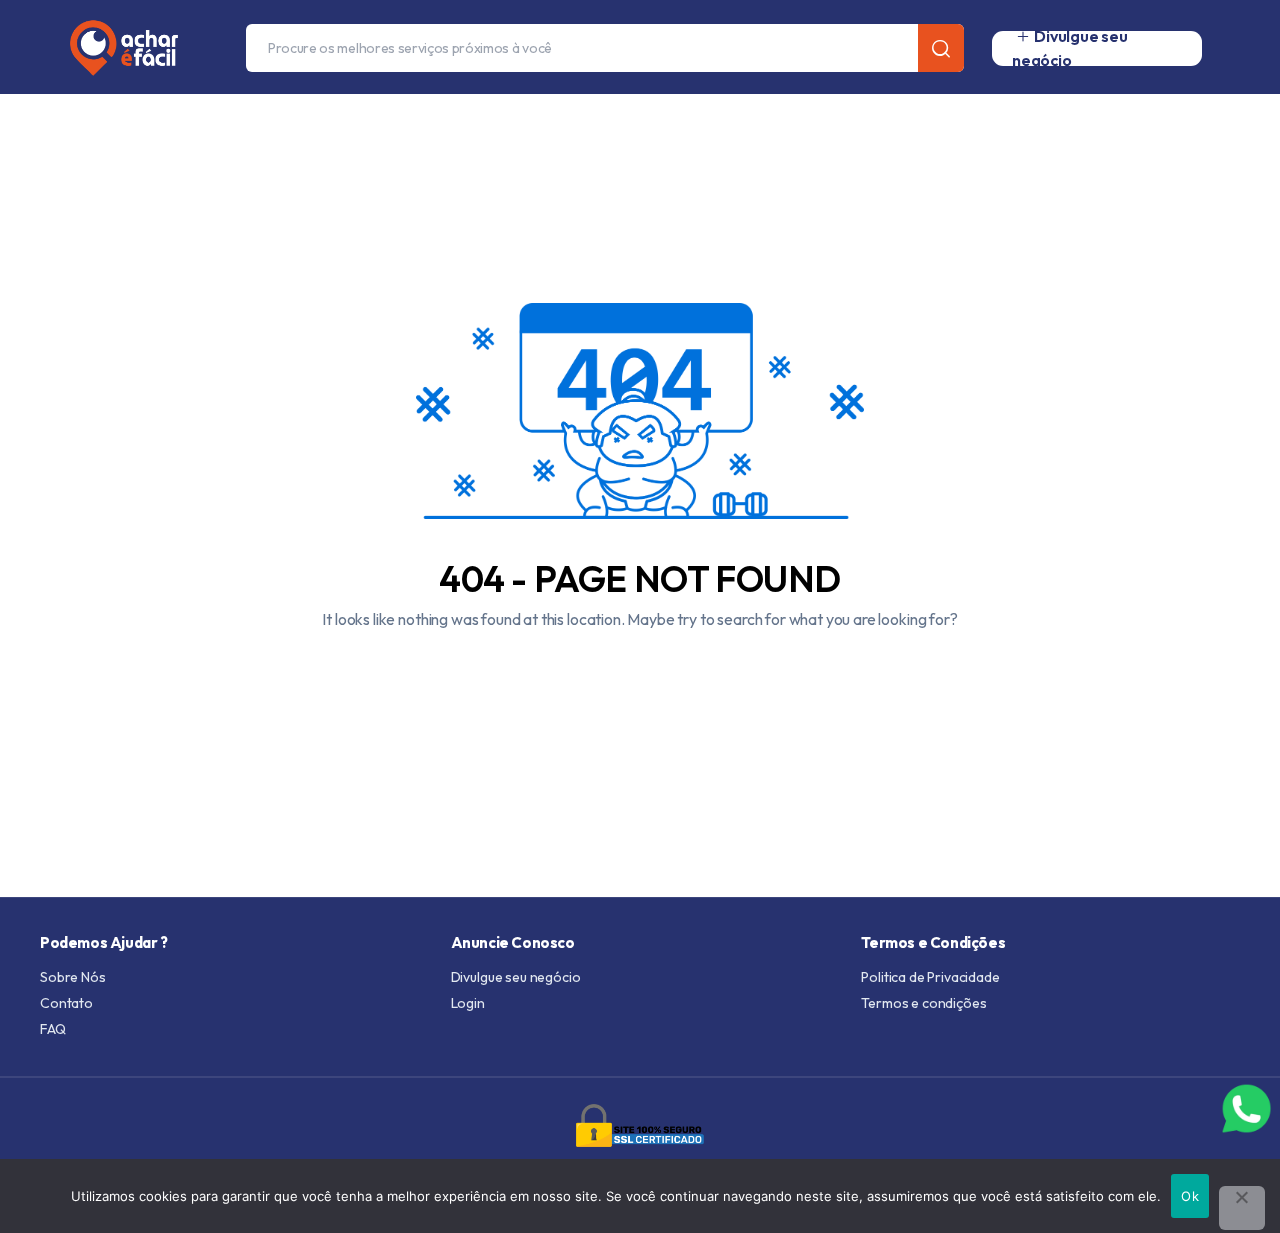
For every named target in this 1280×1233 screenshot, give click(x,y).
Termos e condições (923, 1003)
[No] (1242, 1208)
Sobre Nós (73, 977)
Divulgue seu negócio (516, 977)
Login (468, 1003)
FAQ (53, 1029)
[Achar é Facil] (116, 48)
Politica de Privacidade (930, 977)
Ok (1190, 1196)
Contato (66, 1003)
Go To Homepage (640, 667)
